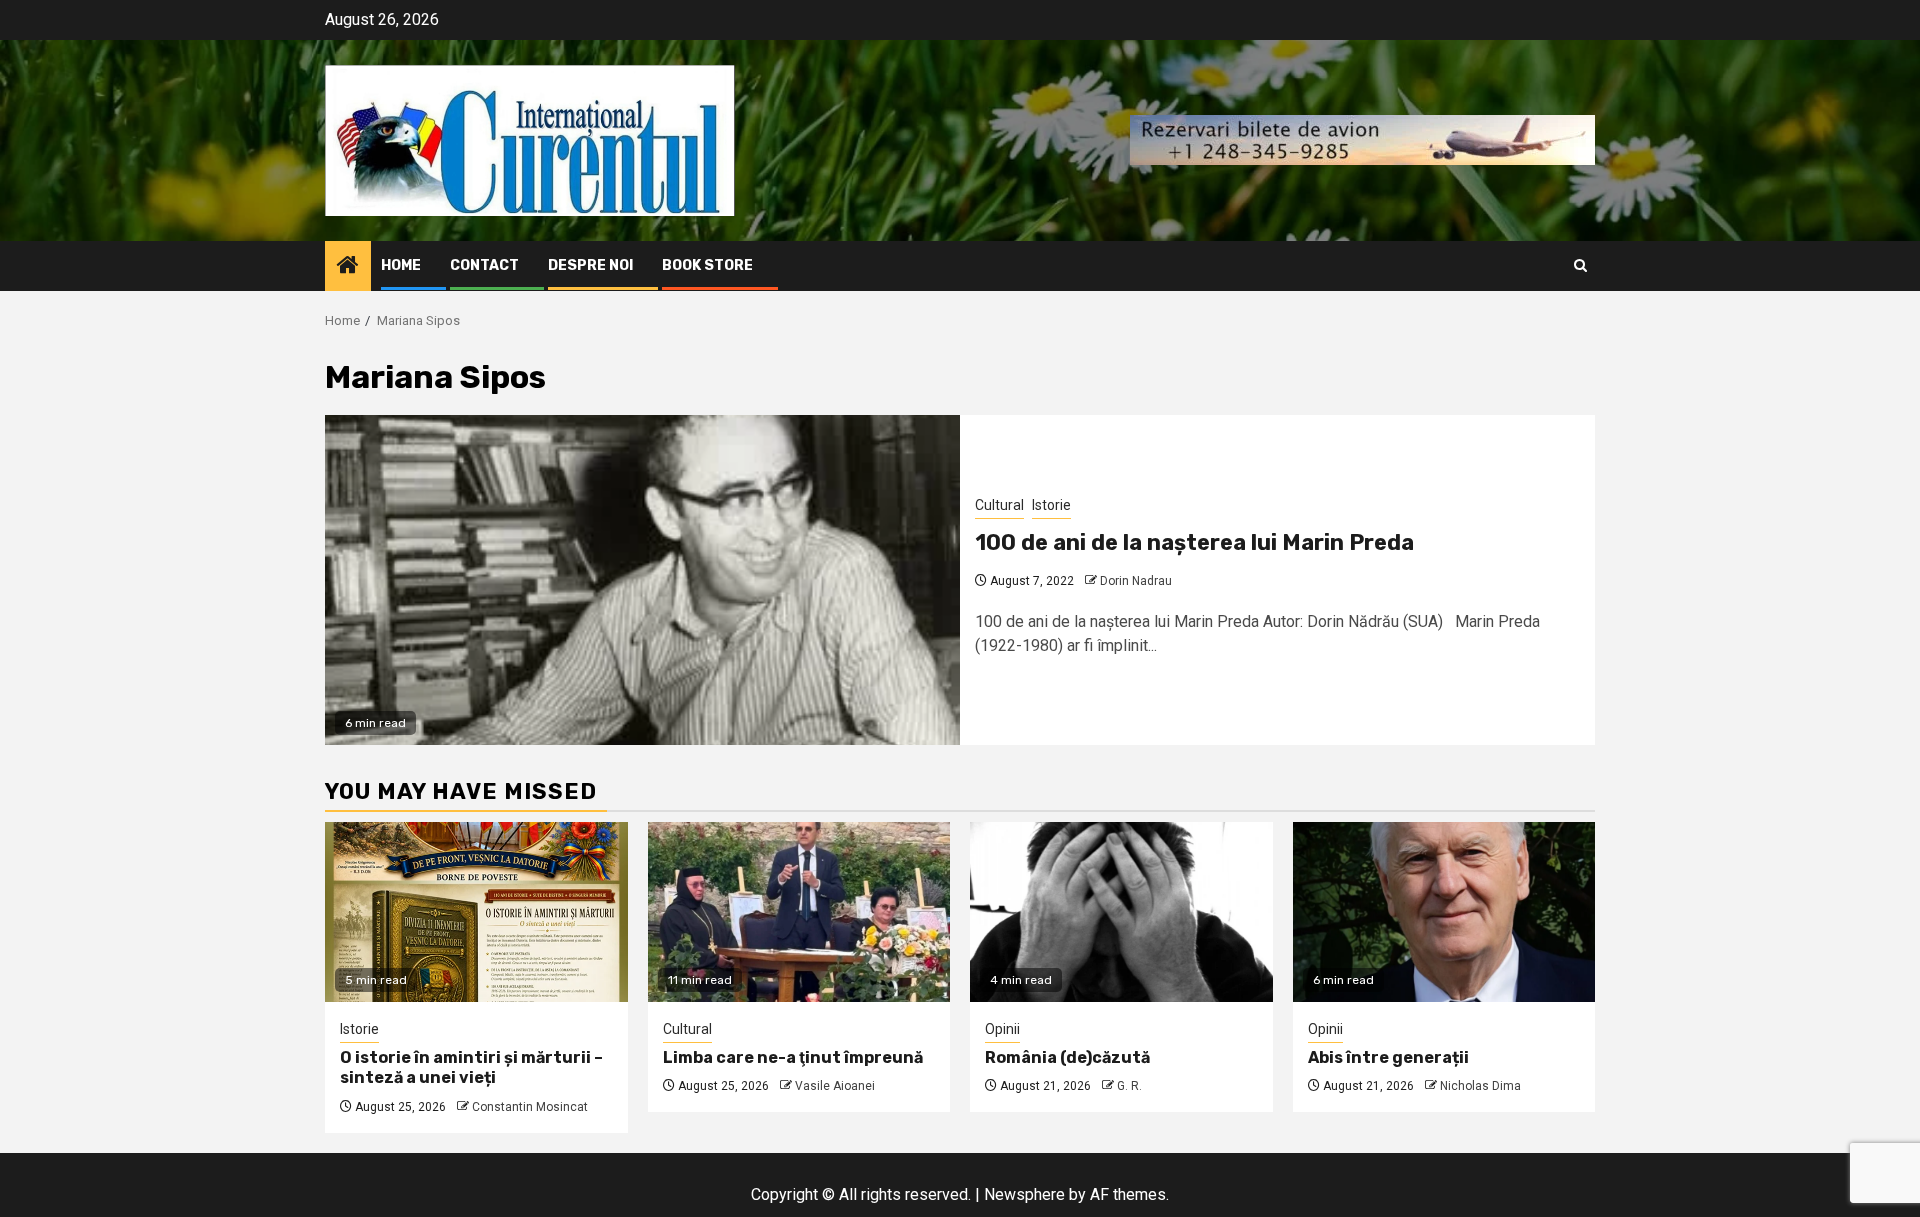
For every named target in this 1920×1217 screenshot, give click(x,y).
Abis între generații (1388, 1057)
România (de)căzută (1067, 1057)
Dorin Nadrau (1136, 581)
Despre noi (590, 265)
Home (401, 265)
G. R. (1129, 1086)
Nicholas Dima (1480, 1086)
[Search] (1580, 265)
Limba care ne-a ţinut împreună (793, 1057)
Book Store (707, 265)
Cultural (999, 505)
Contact (484, 265)
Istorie (1051, 505)
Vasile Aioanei (835, 1086)
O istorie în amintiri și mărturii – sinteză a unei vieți (471, 1068)
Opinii (1002, 1029)
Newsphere (1024, 1194)
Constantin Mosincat (530, 1107)
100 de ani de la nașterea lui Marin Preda (1194, 542)
